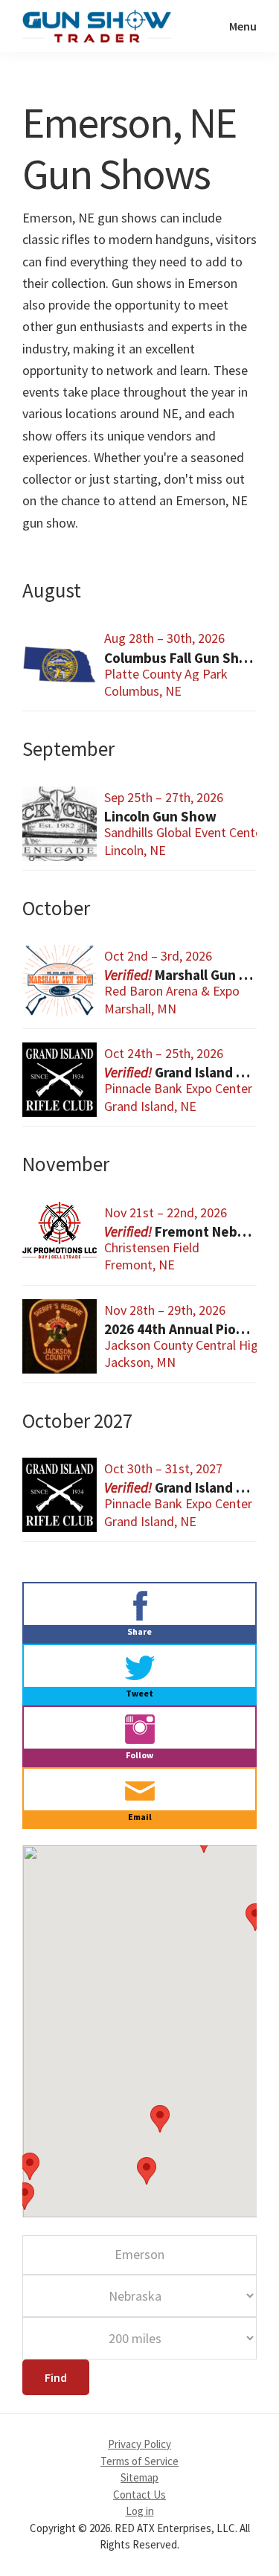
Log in (140, 2511)
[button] (25, 2196)
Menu (243, 26)
